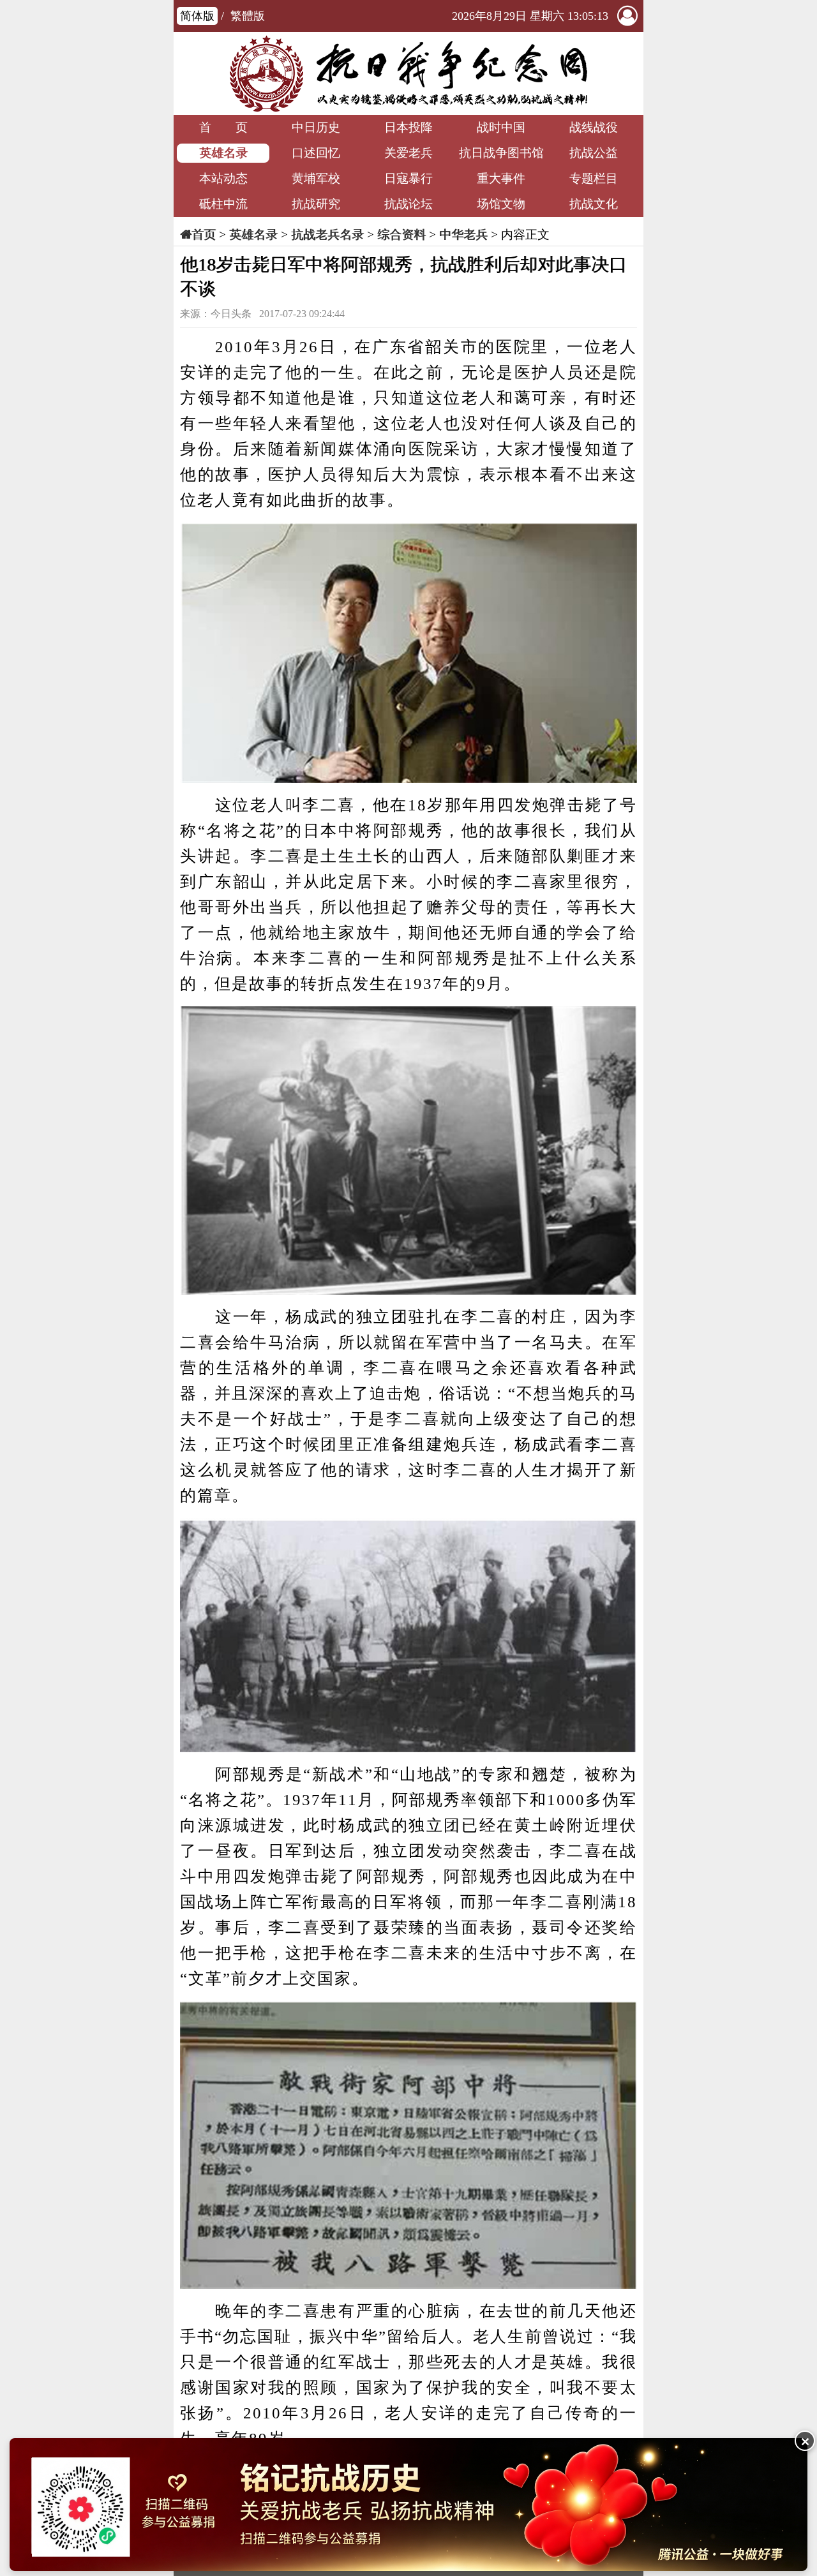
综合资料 (401, 235)
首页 (204, 235)
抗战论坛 (408, 204)
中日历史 (316, 127)
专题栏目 (594, 178)
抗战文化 (594, 204)
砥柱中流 (223, 204)
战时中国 (501, 127)
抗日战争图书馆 (501, 153)
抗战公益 (594, 153)
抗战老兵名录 (327, 235)
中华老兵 (463, 235)
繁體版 (248, 16)
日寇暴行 (408, 178)
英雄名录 (223, 153)
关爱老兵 (408, 153)
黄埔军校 (316, 178)
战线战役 (594, 127)
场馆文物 (501, 204)
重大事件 (501, 178)
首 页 (223, 127)
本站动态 (223, 178)
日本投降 (408, 127)
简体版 (197, 16)
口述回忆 (316, 153)
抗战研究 (316, 204)
